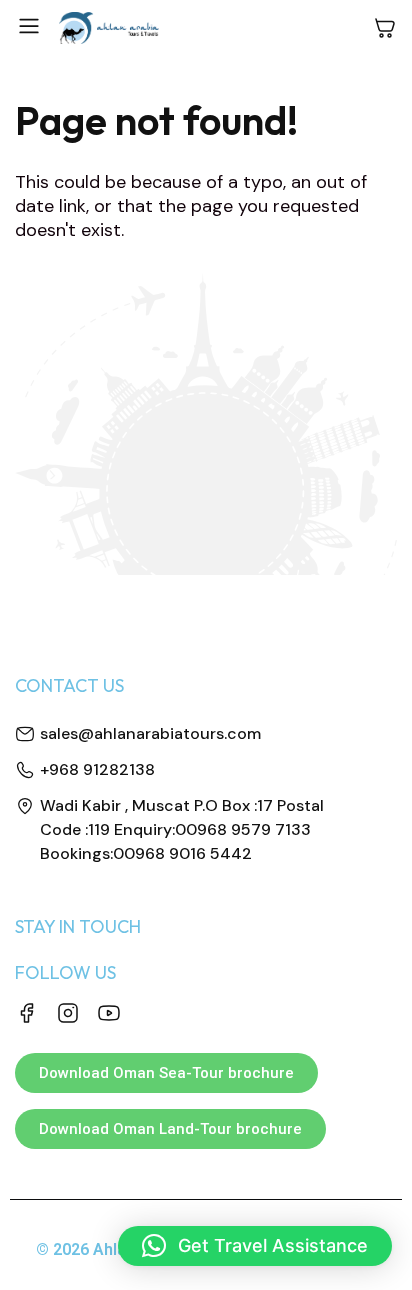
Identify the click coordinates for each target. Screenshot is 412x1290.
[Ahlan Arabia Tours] (109, 28)
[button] (255, 1246)
